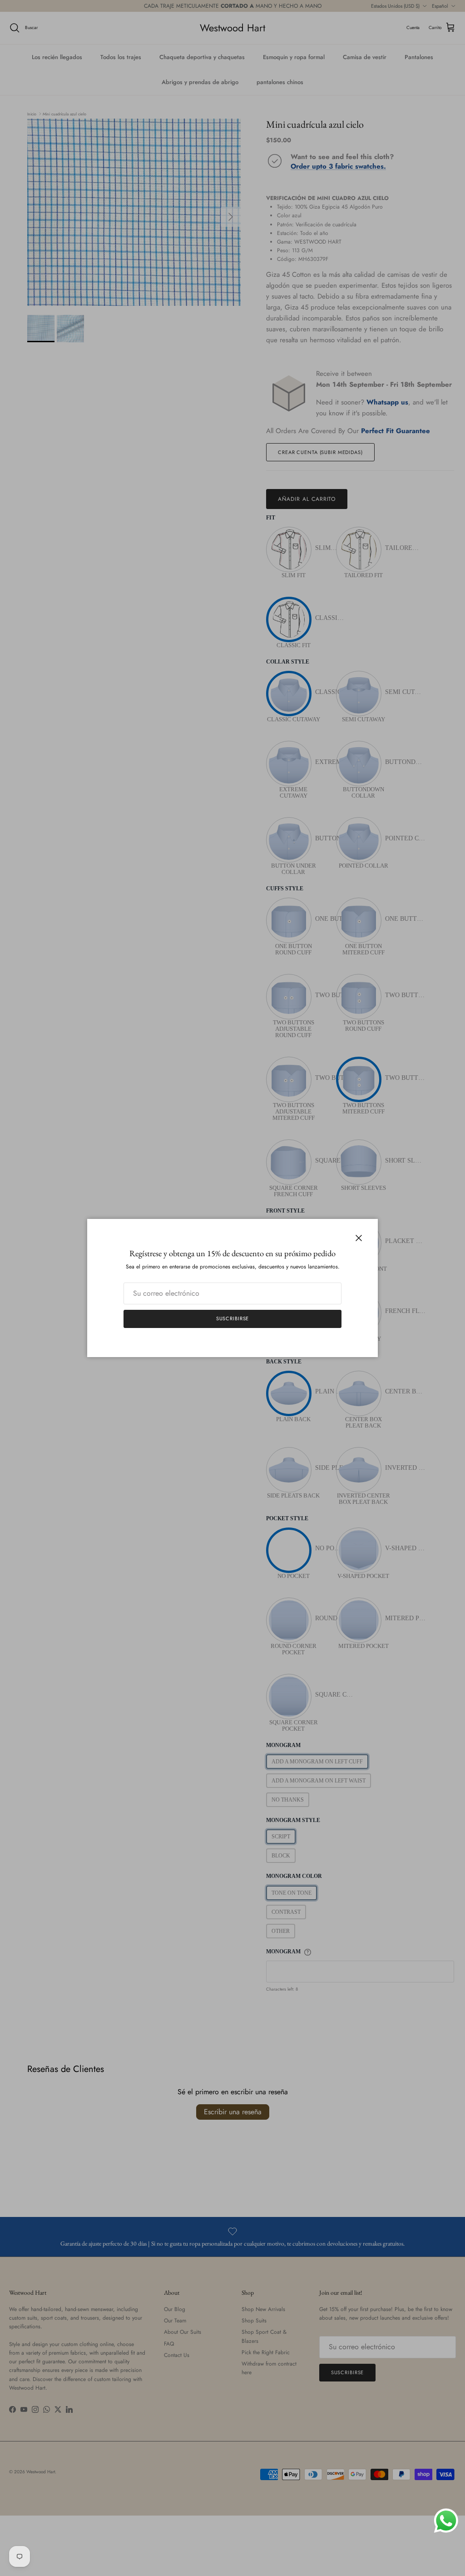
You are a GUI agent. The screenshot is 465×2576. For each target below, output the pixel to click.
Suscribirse (233, 1318)
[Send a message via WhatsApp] (446, 2521)
